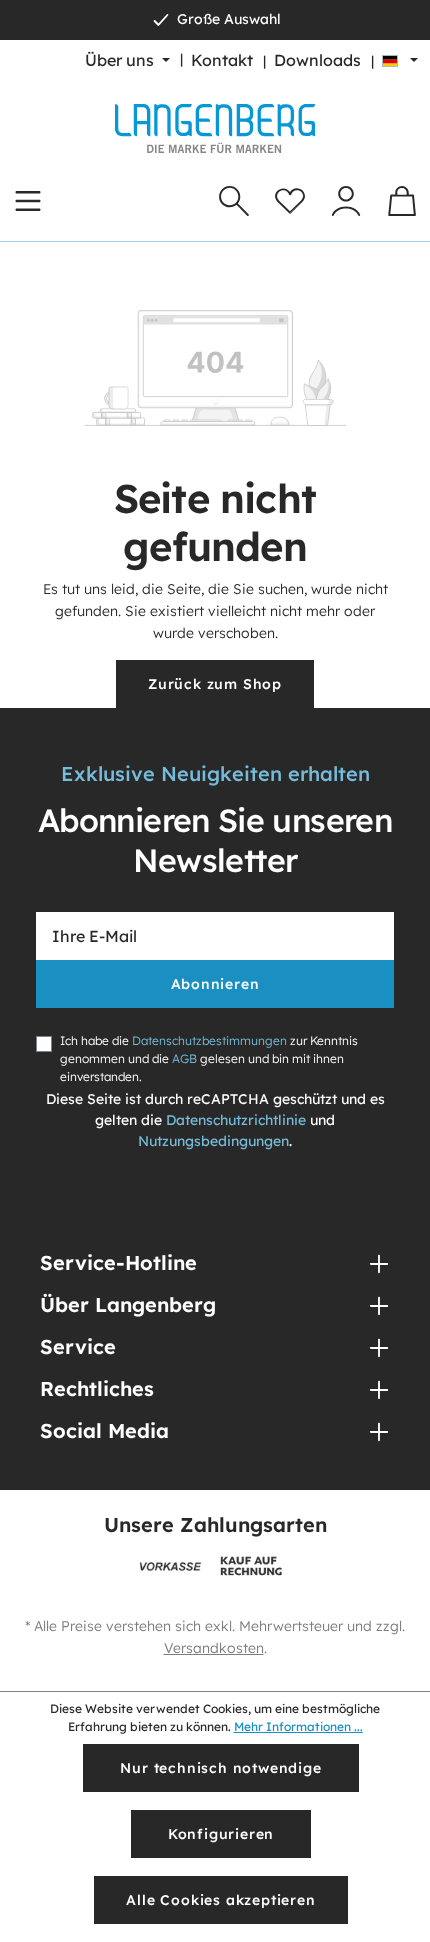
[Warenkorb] (402, 201)
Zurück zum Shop (215, 684)
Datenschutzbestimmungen (209, 1040)
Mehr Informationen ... (298, 1726)
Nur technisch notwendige (220, 1768)
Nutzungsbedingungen (213, 1141)
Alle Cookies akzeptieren (220, 1900)
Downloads (317, 60)
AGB (184, 1058)
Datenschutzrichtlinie (236, 1120)
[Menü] (28, 201)
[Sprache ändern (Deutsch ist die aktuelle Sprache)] (400, 60)
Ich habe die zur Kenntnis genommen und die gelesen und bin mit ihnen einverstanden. (209, 1058)
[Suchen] (234, 201)
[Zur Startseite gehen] (215, 128)
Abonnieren (215, 984)
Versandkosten (214, 1648)
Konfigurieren (221, 1834)
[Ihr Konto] (346, 201)
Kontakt (222, 60)
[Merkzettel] (290, 201)
